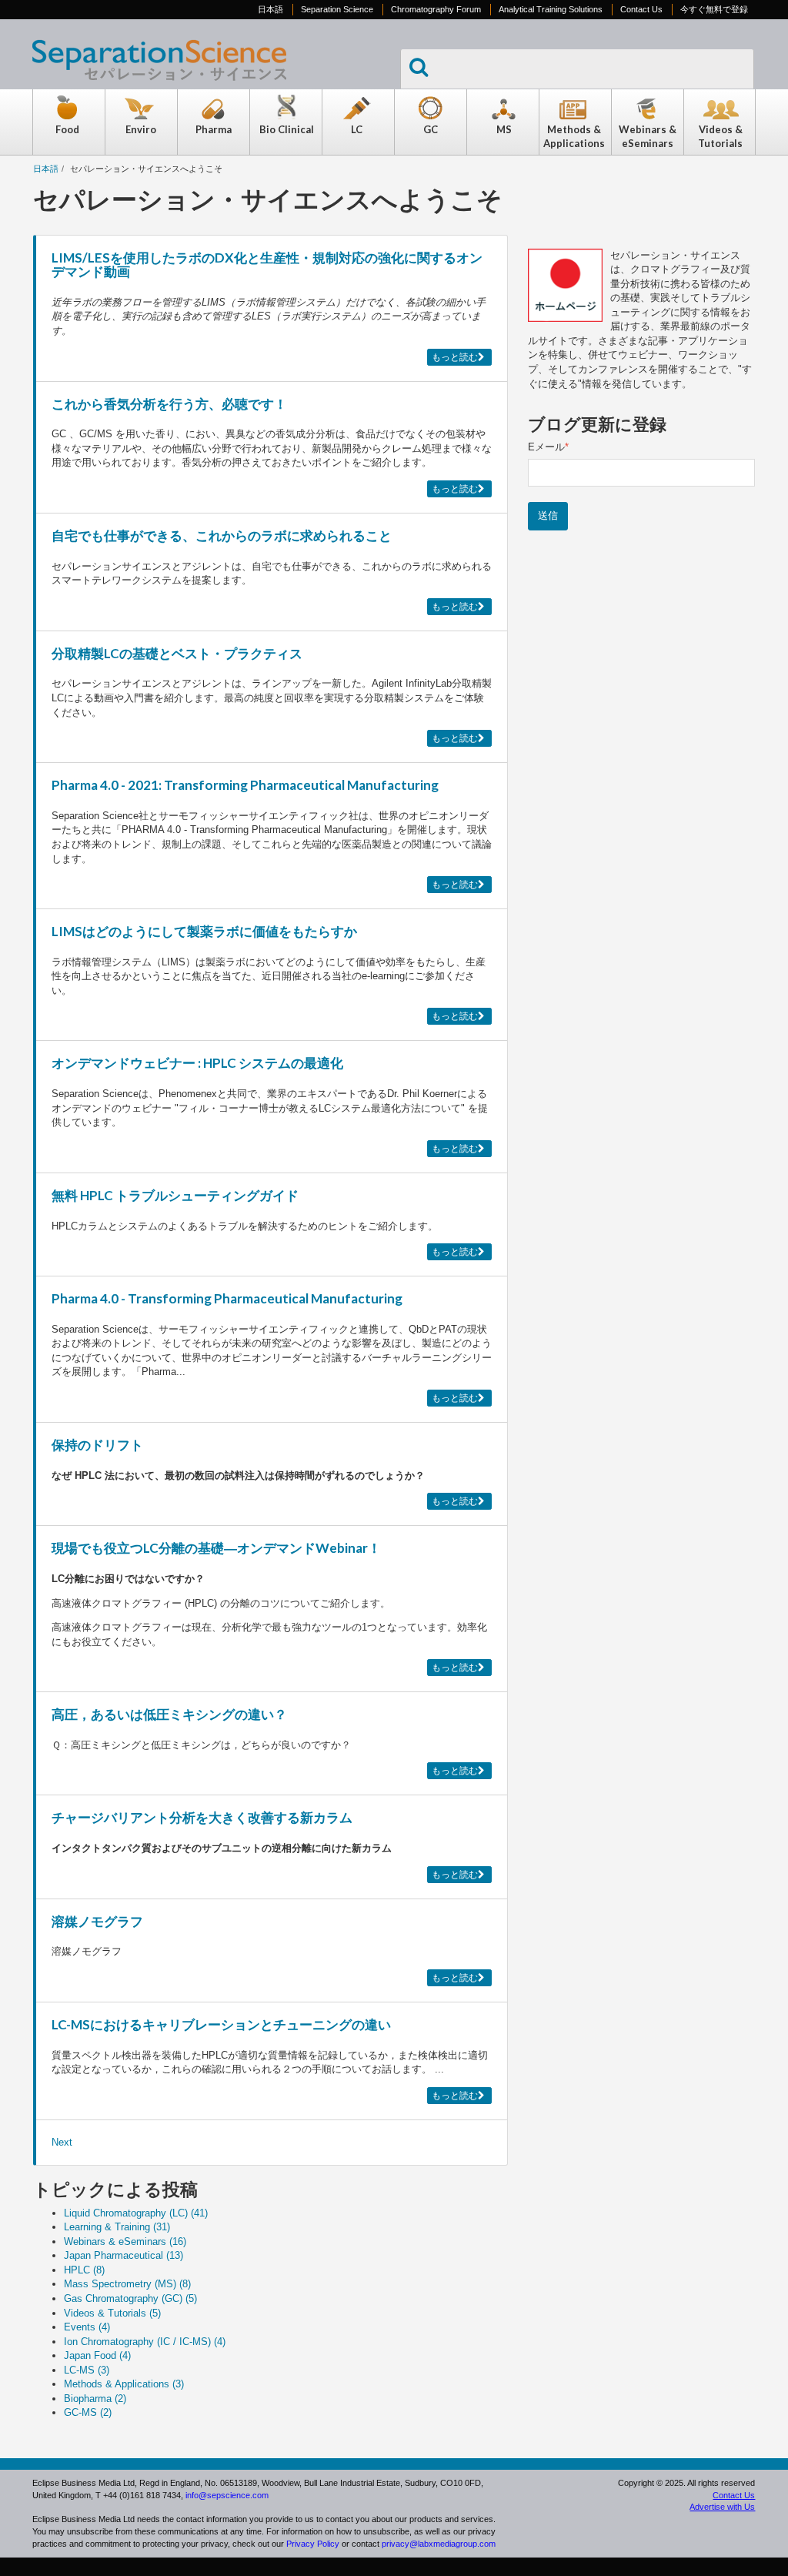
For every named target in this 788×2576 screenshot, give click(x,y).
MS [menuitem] (504, 129)
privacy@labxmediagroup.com (439, 2544)
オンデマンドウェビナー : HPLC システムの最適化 (197, 1063)
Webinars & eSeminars (125, 2241)
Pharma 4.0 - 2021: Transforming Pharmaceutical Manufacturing (245, 785)
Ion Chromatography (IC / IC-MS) (145, 2342)
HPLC (84, 2270)
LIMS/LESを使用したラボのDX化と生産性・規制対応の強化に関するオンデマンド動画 (267, 265)
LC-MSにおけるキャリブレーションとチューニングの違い (221, 2024)
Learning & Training (117, 2227)
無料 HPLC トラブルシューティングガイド (175, 1195)
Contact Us (641, 9)
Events (87, 2327)
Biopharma (95, 2399)
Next (62, 2142)
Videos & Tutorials (112, 2313)
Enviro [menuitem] (141, 129)
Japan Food (97, 2355)
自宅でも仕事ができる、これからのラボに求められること (222, 535)
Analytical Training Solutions (551, 9)
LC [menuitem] (357, 129)
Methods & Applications (124, 2384)
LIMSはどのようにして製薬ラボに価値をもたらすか (204, 931)
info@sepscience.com (227, 2495)
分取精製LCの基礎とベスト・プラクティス (177, 653)
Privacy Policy (313, 2544)
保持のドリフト (97, 1445)
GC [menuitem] (431, 129)
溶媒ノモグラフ (97, 1921)
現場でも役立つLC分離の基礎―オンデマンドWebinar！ (216, 1548)
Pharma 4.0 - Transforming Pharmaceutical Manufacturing (227, 1298)
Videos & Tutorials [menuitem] (720, 136)
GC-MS (88, 2412)
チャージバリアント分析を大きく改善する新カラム (202, 1817)
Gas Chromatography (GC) (130, 2298)
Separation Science (337, 9)
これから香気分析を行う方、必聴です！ (169, 404)
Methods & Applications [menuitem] (574, 136)
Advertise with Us (722, 2507)
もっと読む (455, 357)
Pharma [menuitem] (214, 129)
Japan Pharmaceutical (124, 2255)
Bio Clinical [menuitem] (287, 129)
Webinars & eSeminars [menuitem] (648, 136)
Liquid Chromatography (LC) (136, 2213)
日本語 (270, 9)
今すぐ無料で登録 (714, 9)
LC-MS (87, 2370)
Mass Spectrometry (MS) (127, 2284)
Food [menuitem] (67, 129)
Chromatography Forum (436, 9)
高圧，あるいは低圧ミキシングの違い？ (169, 1714)
